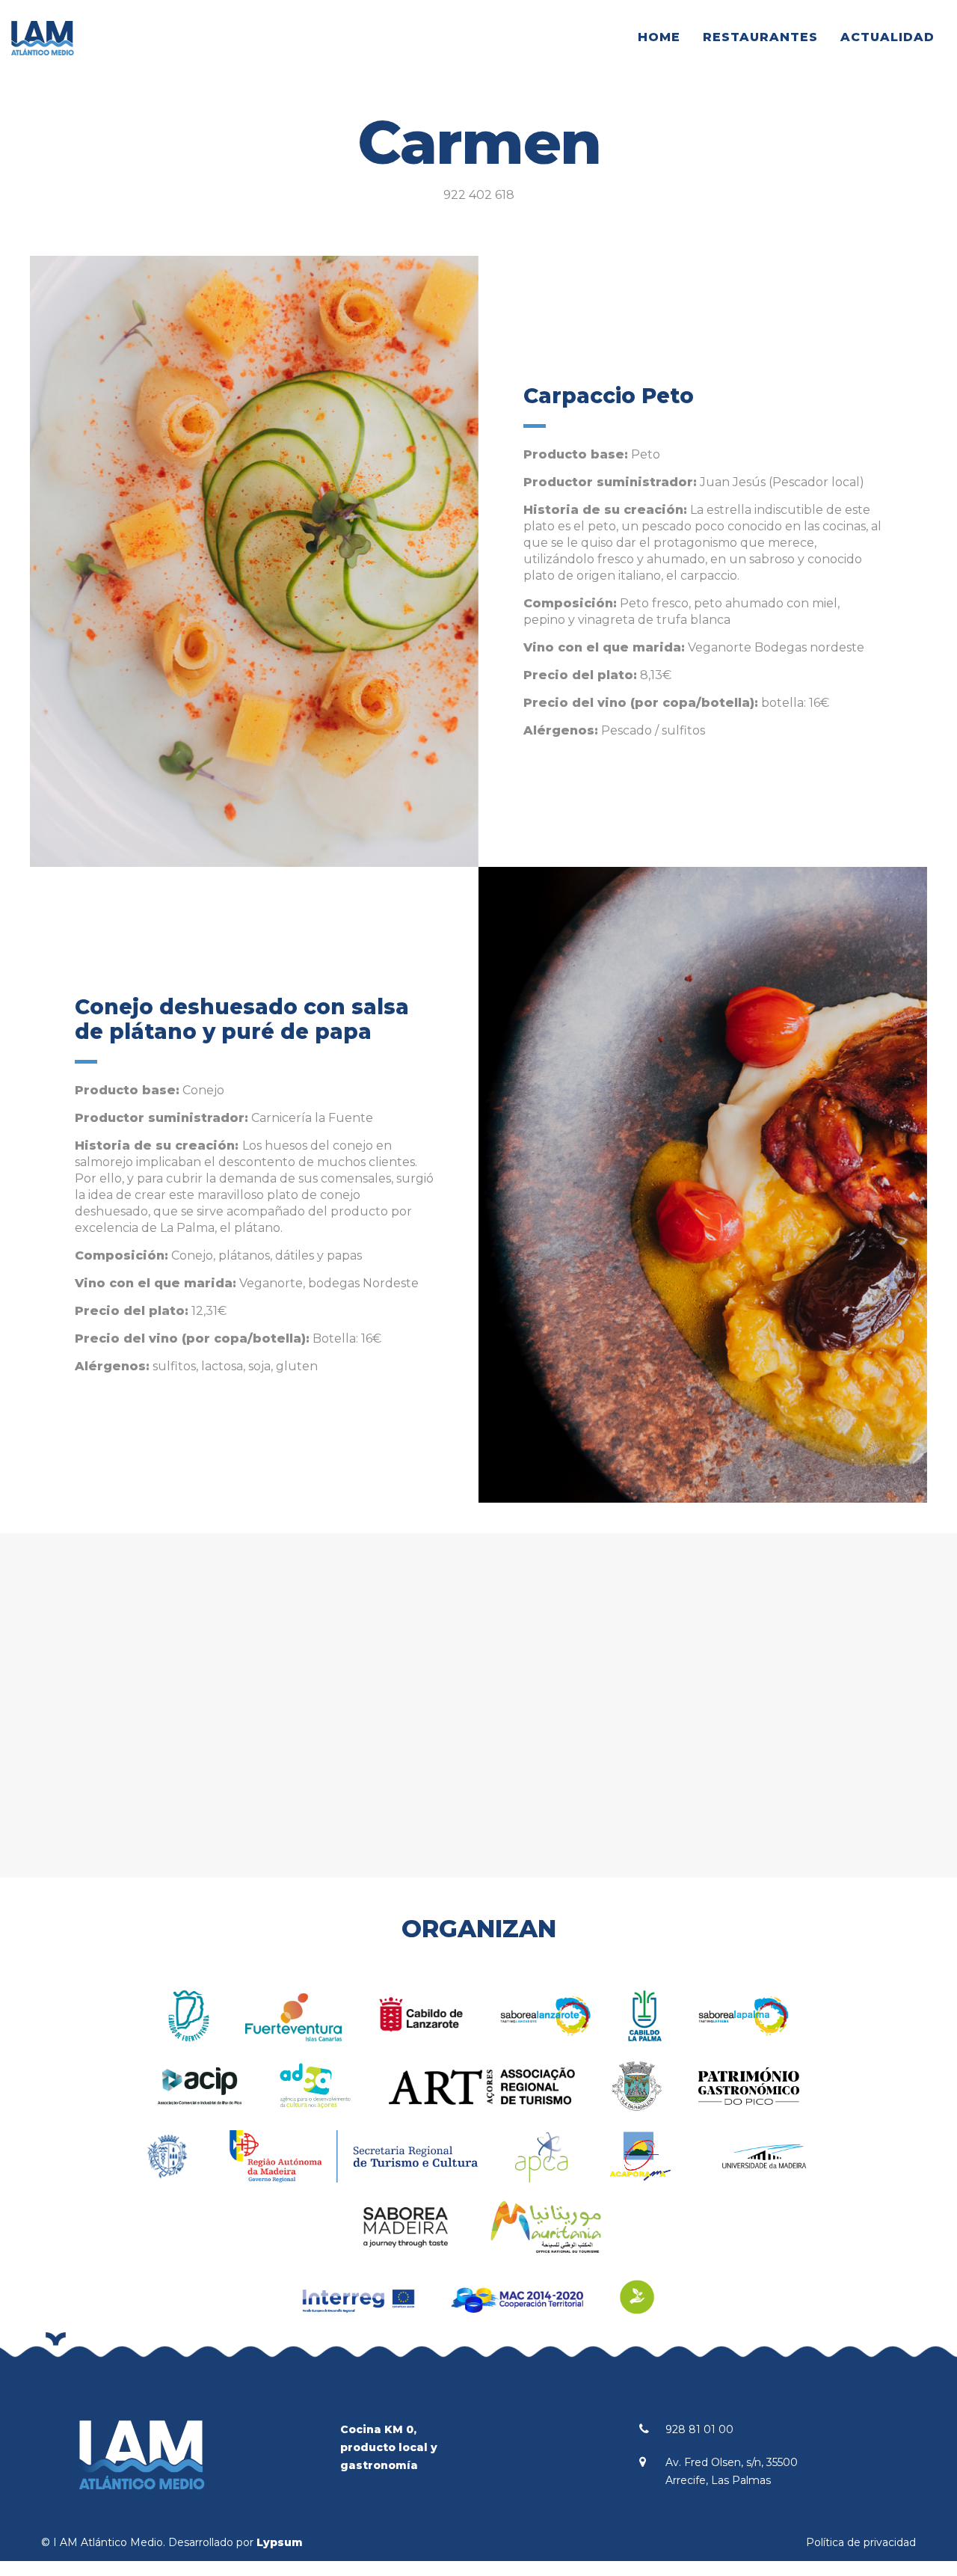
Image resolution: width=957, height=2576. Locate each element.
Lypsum (280, 2542)
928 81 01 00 (699, 2429)
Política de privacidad (861, 2542)
